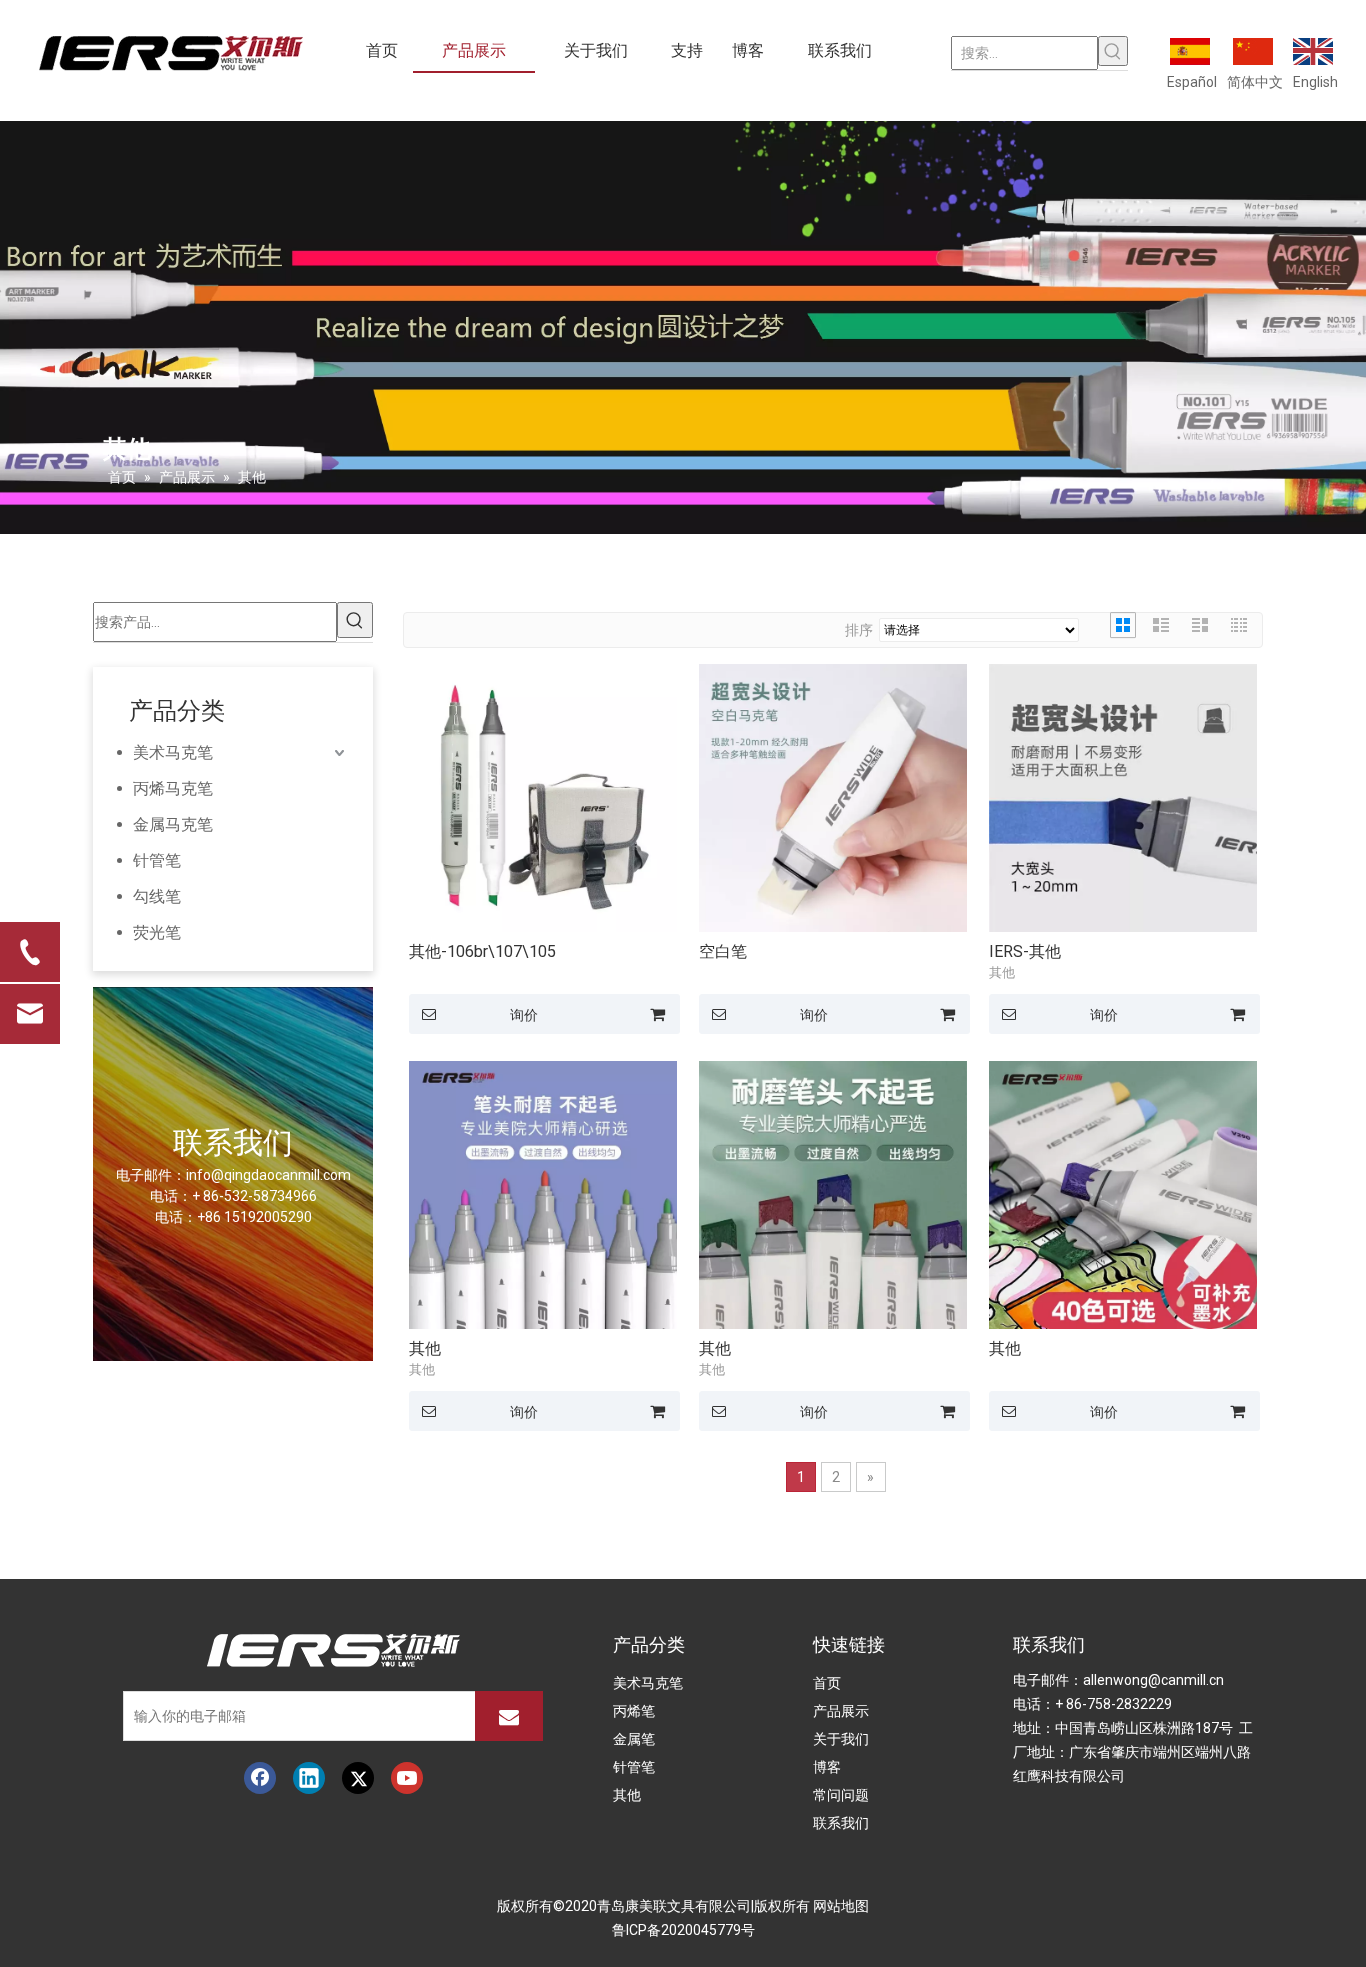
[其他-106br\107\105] (543, 797)
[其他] (543, 1193)
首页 (827, 1683)
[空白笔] (833, 797)
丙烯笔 (634, 1711)
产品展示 (841, 1711)
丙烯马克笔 (173, 788)
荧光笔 (157, 932)
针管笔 (157, 860)
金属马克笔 (173, 824)
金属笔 (634, 1739)
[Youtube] (407, 1778)
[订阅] (509, 1716)
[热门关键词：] (1113, 51)
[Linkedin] (309, 1778)
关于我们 (841, 1739)
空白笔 (723, 951)
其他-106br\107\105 (482, 951)
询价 (524, 1015)
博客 (827, 1767)
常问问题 (841, 1795)
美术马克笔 (173, 752)
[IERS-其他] (1123, 797)
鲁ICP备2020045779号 (683, 1930)
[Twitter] (358, 1778)
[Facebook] (260, 1778)
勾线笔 (157, 896)
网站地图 (841, 1906)
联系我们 (841, 1823)
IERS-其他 (1025, 951)
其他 (425, 1348)
